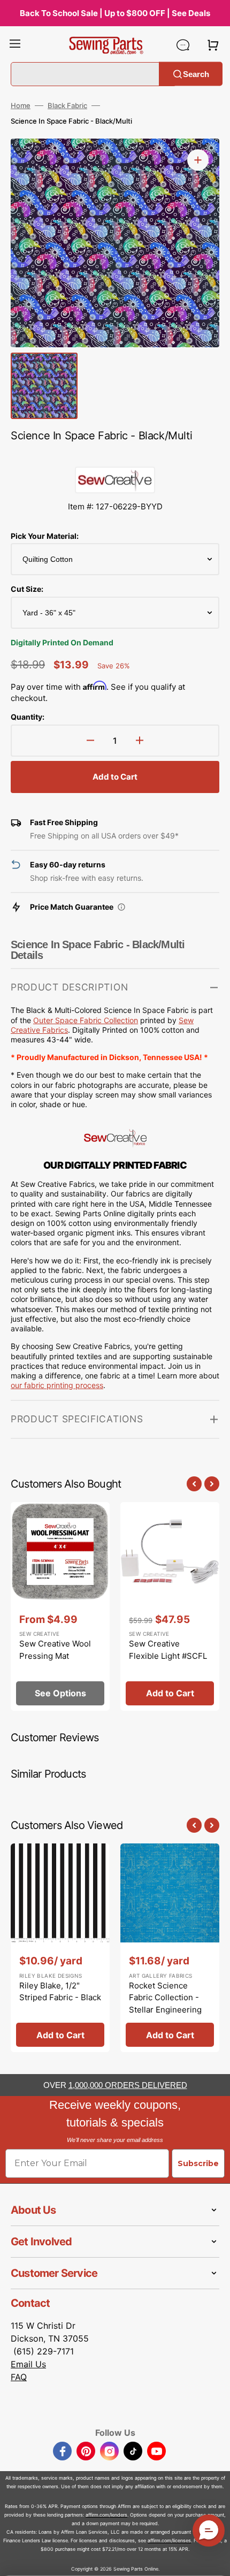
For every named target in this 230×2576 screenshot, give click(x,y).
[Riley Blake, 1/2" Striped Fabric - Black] (60, 1948)
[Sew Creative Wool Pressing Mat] (60, 1606)
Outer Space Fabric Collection (86, 1020)
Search (196, 74)
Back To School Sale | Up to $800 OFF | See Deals (115, 13)
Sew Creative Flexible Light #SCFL (168, 1650)
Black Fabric (67, 105)
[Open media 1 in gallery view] (198, 160)
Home (21, 105)
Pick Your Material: (45, 536)
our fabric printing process (57, 1385)
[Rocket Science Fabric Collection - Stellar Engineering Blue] (170, 1948)
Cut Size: (27, 589)
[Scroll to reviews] (115, 456)
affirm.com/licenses (169, 2540)
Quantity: (28, 717)
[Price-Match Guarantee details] (121, 907)
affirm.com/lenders (106, 2515)
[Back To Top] (214, 2560)
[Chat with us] (183, 45)
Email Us (28, 2364)
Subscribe (198, 2163)
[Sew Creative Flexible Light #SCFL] (170, 1606)
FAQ (19, 2377)
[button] (15, 45)
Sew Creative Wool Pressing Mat (55, 1650)
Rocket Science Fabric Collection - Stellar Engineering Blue (165, 2004)
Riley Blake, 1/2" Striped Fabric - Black (60, 1992)
